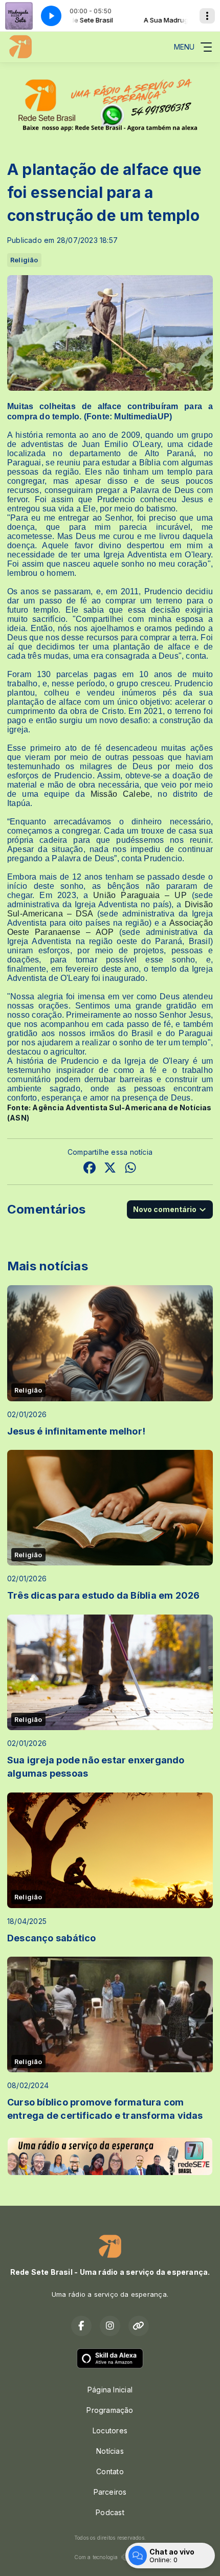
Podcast (110, 2512)
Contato (110, 2471)
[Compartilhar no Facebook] (90, 1169)
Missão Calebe (120, 794)
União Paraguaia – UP (140, 895)
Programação (110, 2410)
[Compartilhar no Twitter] (110, 1169)
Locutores (110, 2431)
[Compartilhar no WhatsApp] (130, 1169)
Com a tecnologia (96, 2557)
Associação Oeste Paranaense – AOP (110, 927)
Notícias (110, 2451)
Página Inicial (110, 2390)
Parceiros (110, 2492)
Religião (24, 260)
